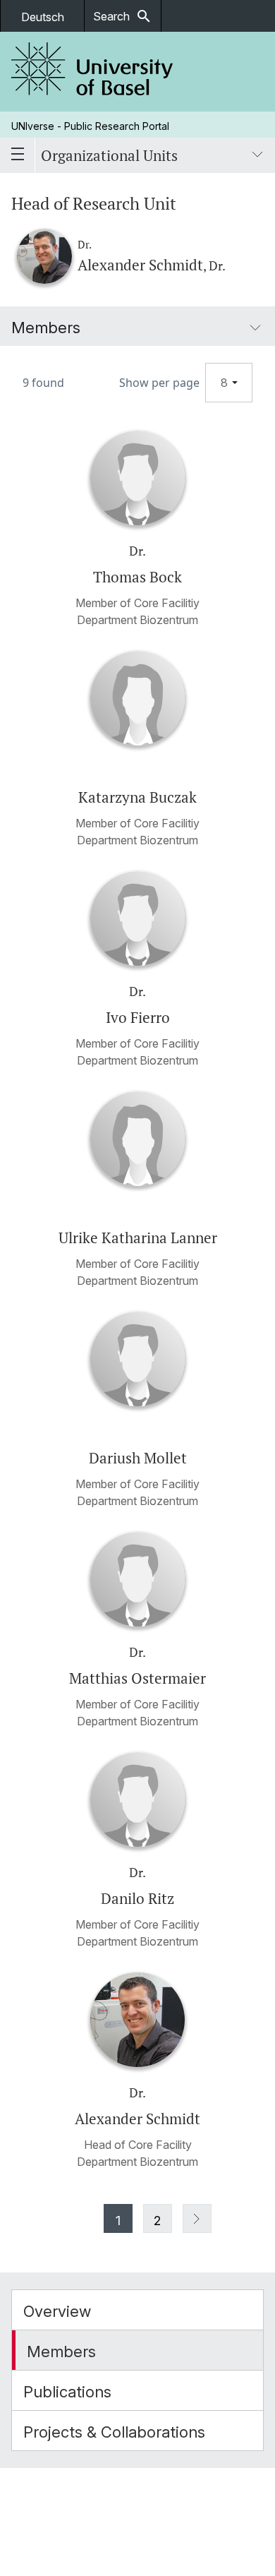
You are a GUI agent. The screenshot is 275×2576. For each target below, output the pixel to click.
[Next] (197, 2218)
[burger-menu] (18, 155)
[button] (137, 2310)
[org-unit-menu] (257, 155)
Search (123, 16)
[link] (92, 72)
